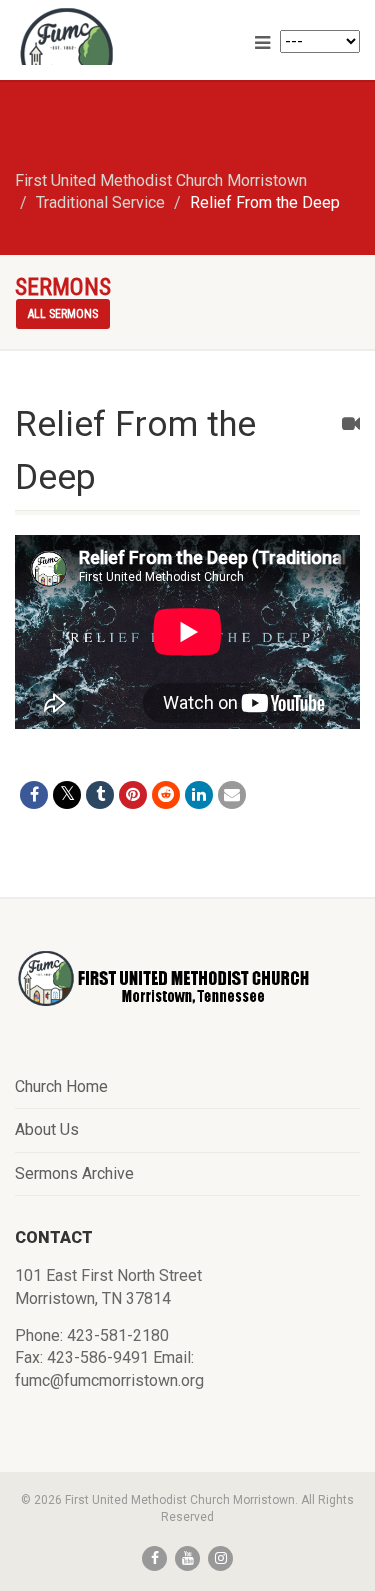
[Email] (232, 795)
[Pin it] (133, 795)
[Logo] (125, 55)
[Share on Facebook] (34, 795)
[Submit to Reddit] (166, 795)
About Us (47, 1129)
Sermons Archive (74, 1173)
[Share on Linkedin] (199, 795)
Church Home (61, 1086)
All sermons (63, 314)
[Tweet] (67, 795)
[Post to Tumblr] (100, 795)
